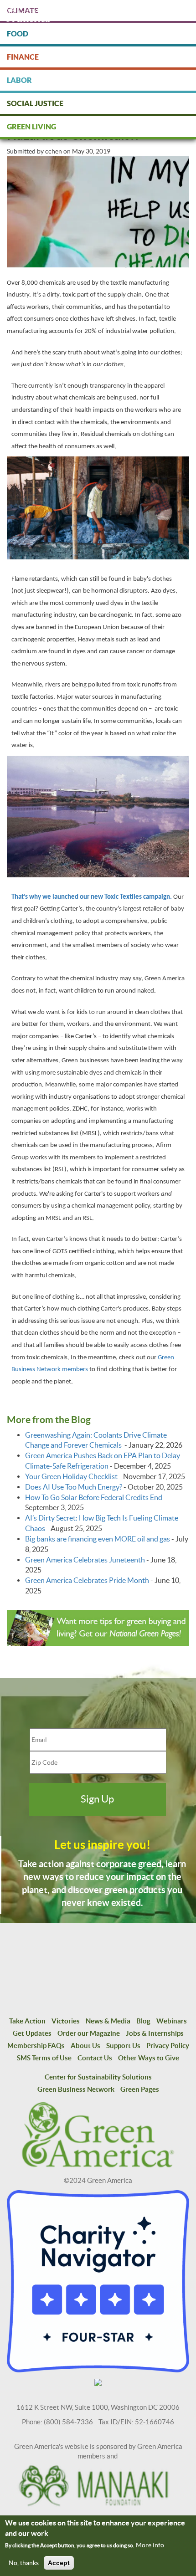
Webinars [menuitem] (172, 2021)
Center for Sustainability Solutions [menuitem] (98, 2077)
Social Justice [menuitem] (35, 103)
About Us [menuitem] (85, 2046)
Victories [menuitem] (66, 2021)
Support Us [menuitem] (123, 2046)
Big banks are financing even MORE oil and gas (98, 1539)
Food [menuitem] (18, 34)
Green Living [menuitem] (31, 127)
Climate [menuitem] (23, 10)
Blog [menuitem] (143, 2021)
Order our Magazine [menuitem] (89, 2033)
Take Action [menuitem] (27, 2021)
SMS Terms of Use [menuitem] (44, 2058)
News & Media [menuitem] (108, 2021)
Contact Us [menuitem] (95, 2058)
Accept (59, 2563)
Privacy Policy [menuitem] (168, 2046)
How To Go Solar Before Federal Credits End (94, 1497)
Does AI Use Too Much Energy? (74, 1487)
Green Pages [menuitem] (140, 2089)
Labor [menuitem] (19, 80)
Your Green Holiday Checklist (71, 1476)
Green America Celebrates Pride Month (87, 1580)
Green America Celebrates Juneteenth (85, 1560)
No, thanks (24, 2563)
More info (150, 2545)
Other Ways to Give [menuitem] (149, 2058)
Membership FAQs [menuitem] (36, 2046)
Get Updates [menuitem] (32, 2033)
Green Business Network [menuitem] (76, 2089)
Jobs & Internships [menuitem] (155, 2033)
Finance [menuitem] (23, 57)
